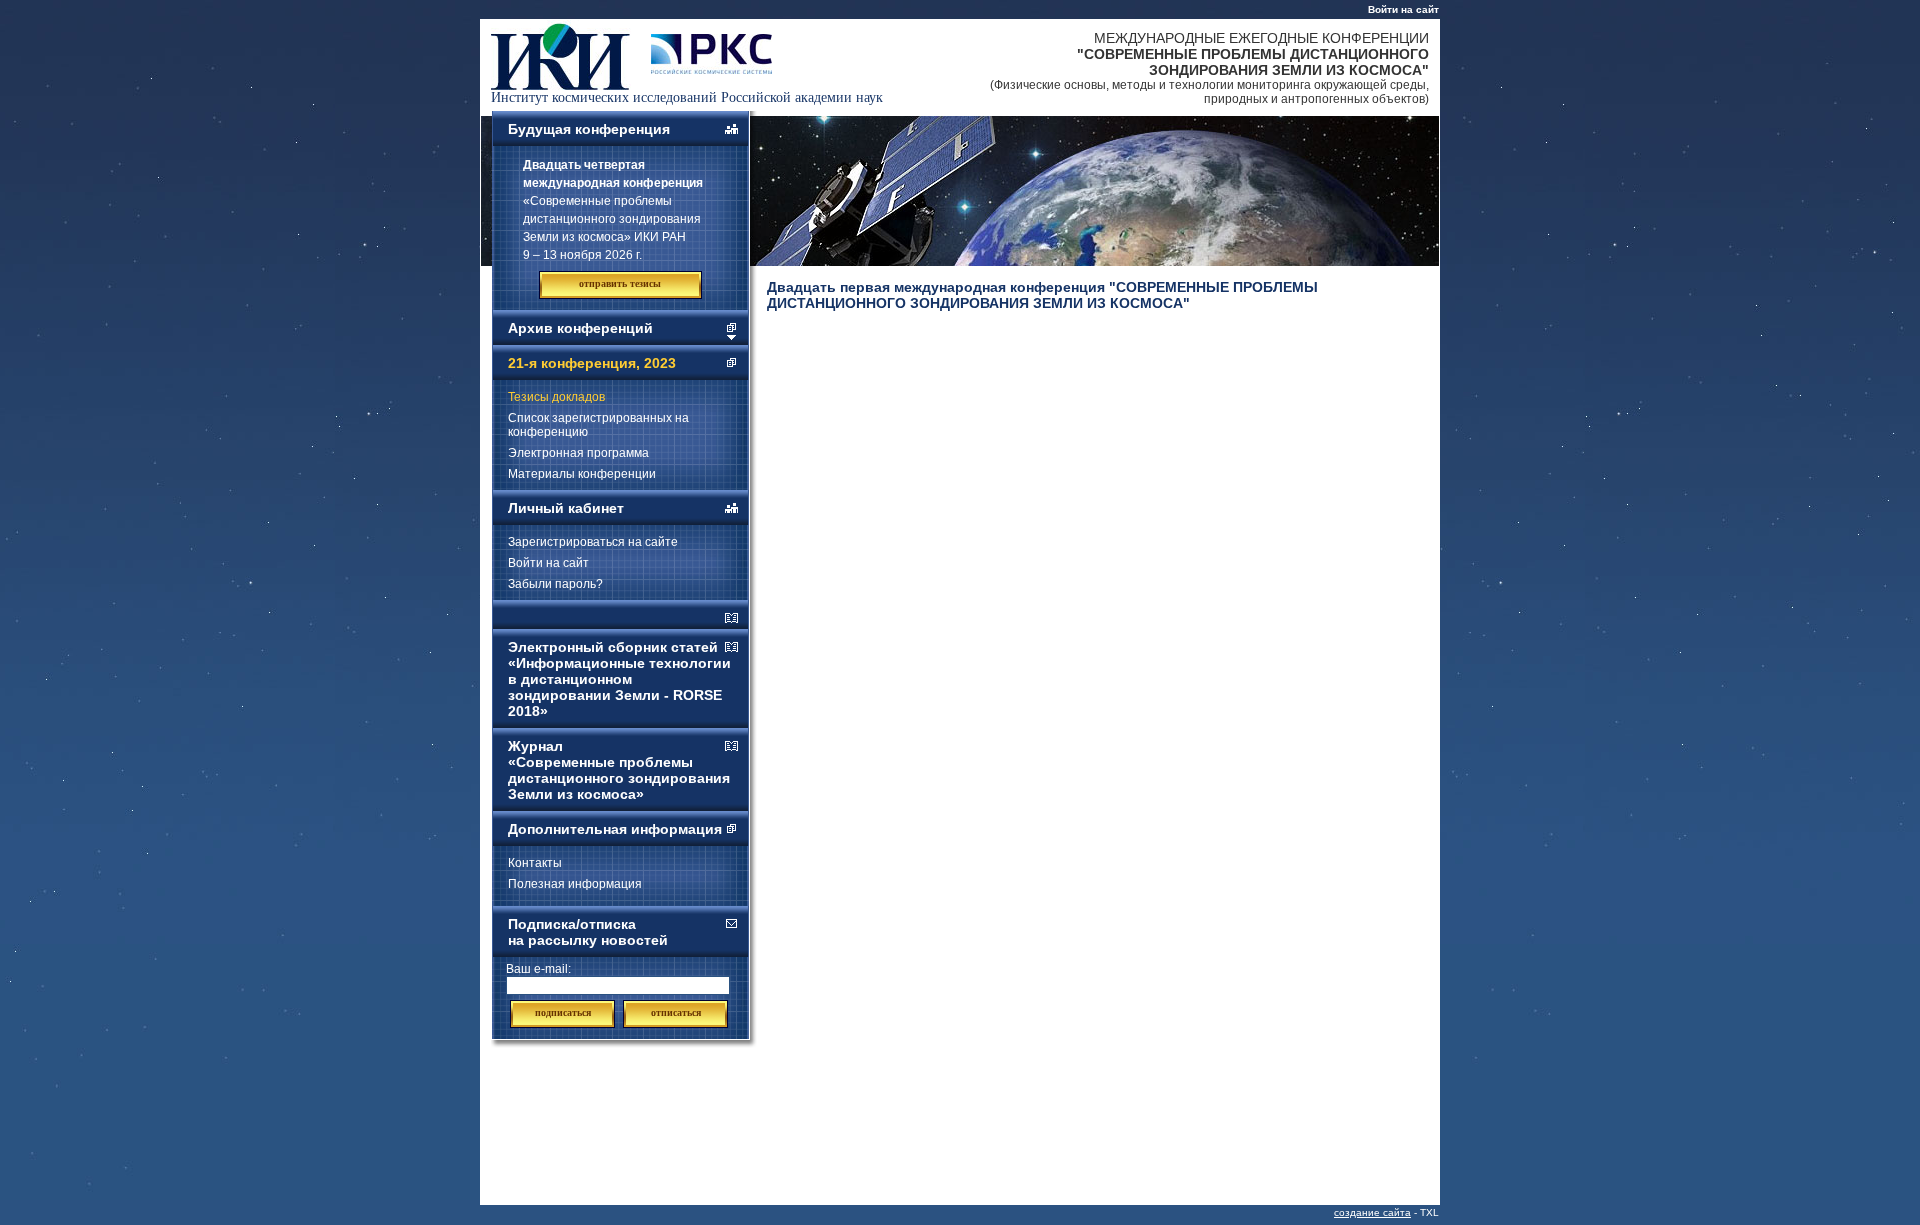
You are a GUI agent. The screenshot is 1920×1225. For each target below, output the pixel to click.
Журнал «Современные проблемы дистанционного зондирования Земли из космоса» (619, 770)
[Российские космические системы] (711, 69)
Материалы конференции (582, 474)
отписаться (676, 1012)
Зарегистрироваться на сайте (593, 542)
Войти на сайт (1403, 9)
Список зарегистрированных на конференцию (598, 425)
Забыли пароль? (555, 584)
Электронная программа (578, 453)
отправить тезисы (620, 283)
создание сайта (1372, 1212)
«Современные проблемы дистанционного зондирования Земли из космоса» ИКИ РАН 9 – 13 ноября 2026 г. (613, 210)
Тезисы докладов (556, 397)
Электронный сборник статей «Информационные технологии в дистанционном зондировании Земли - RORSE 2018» (619, 679)
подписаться (563, 1012)
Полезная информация (575, 884)
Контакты (535, 863)
